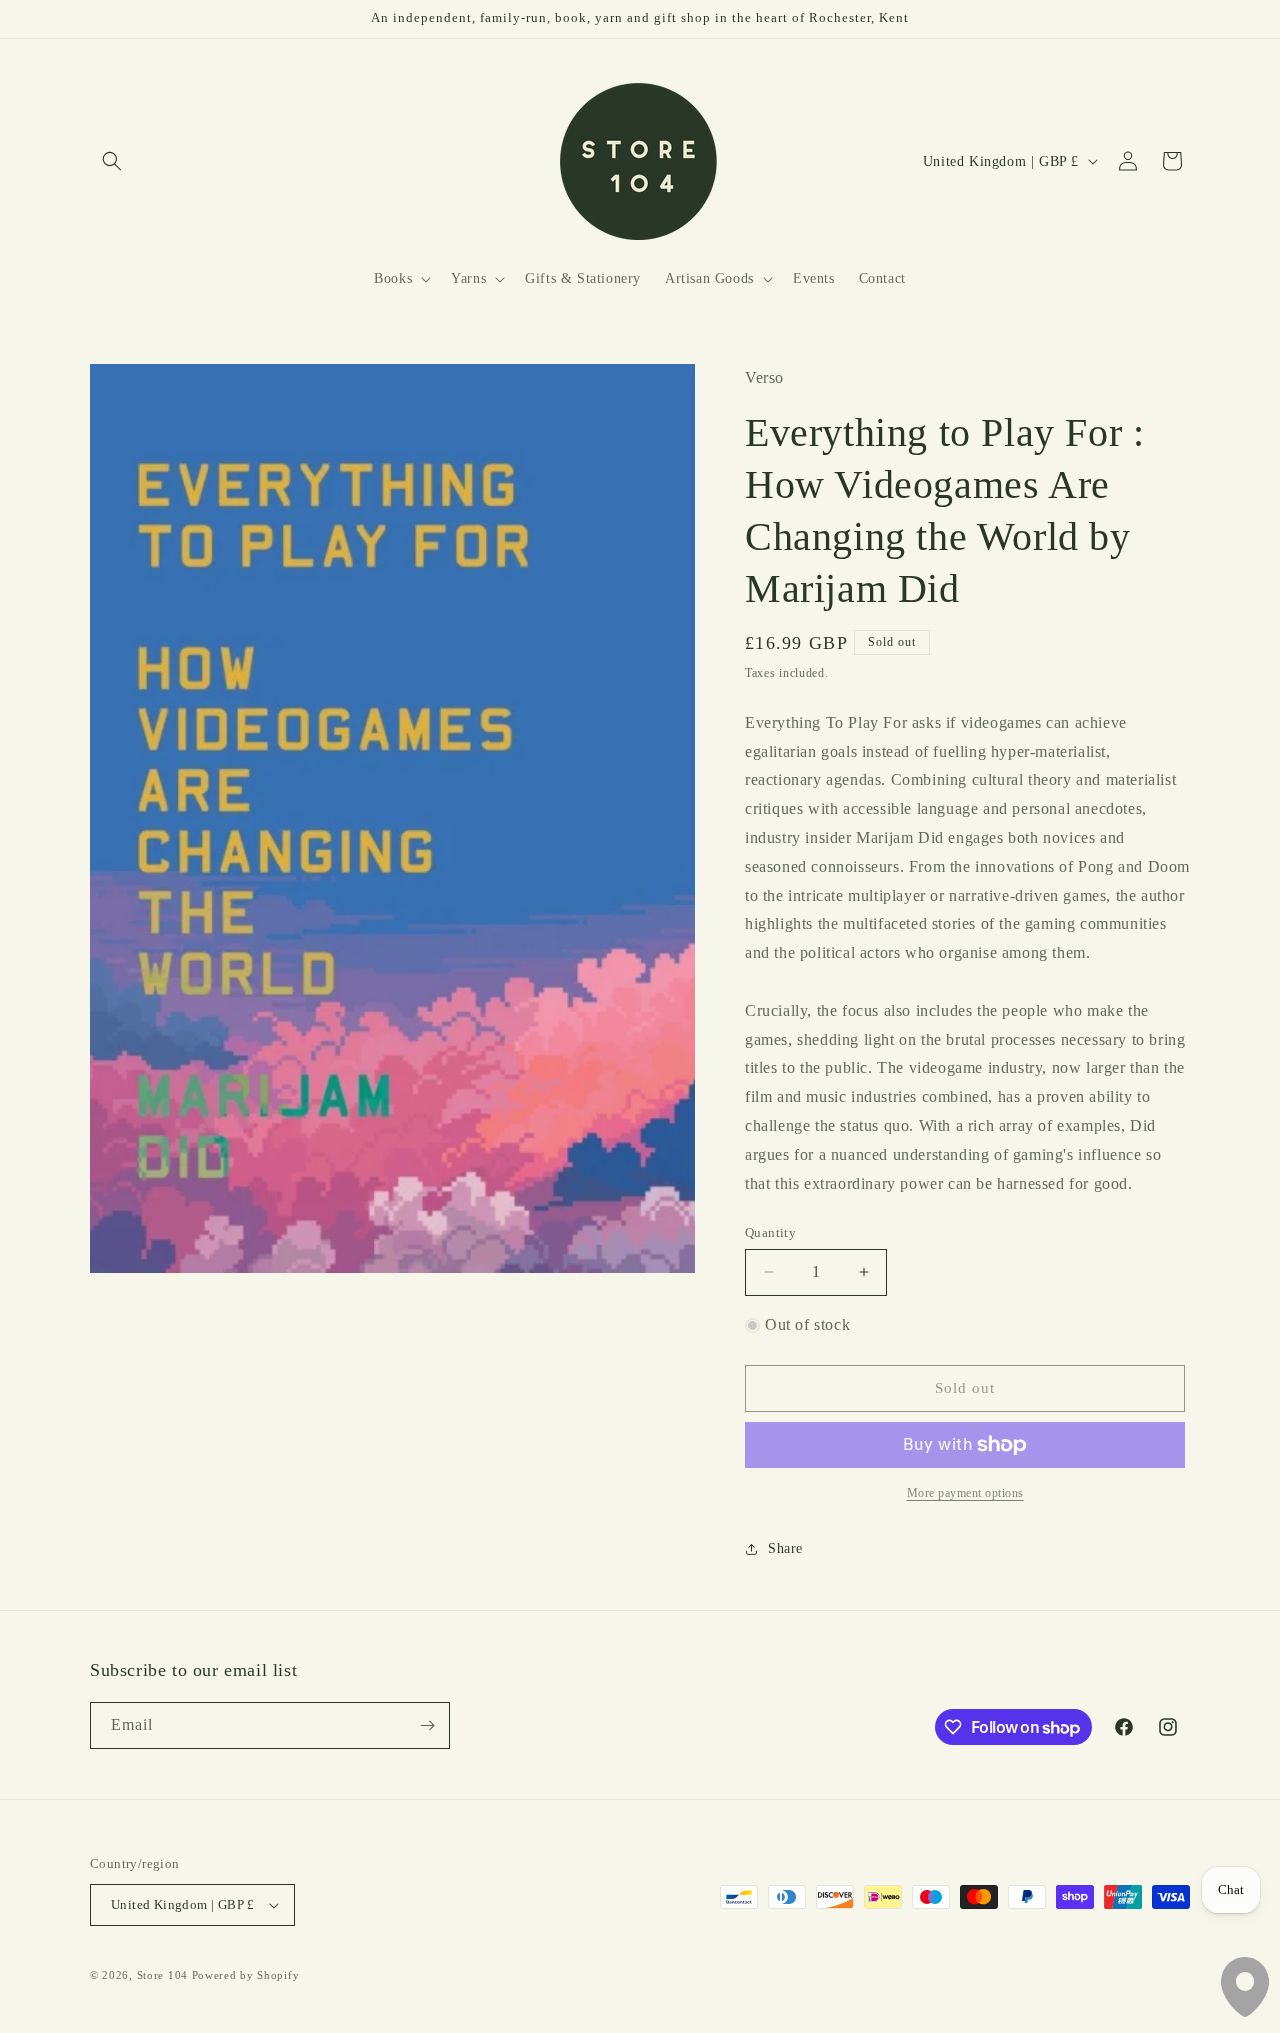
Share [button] (785, 1548)
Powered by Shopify (246, 1975)
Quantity (770, 1232)
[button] (112, 161)
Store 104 (162, 1975)
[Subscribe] (427, 1725)
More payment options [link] (965, 1493)
